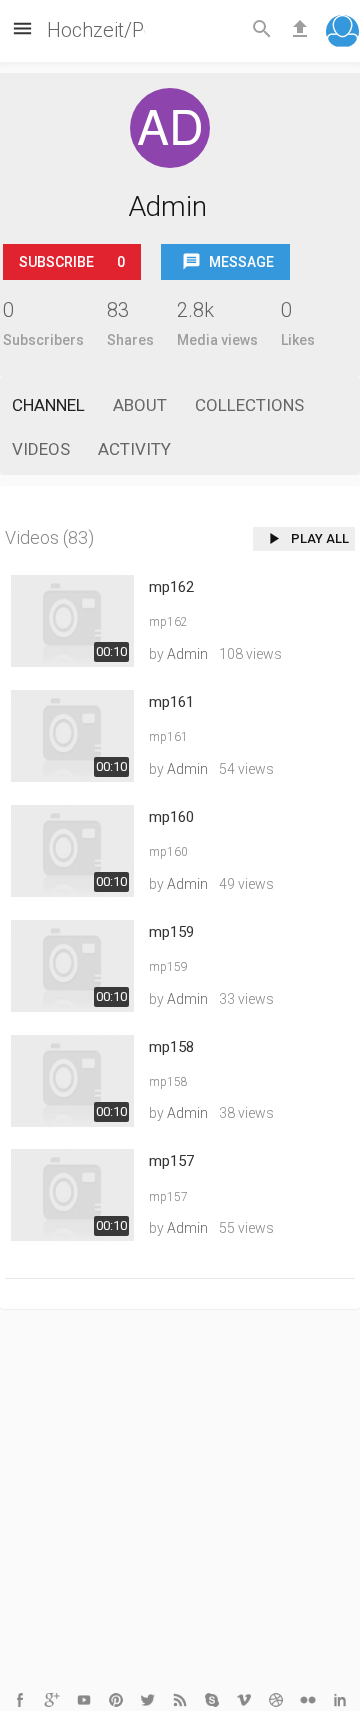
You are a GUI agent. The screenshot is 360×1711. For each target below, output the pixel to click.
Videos (41, 449)
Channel (48, 405)
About (140, 405)
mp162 (171, 587)
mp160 (171, 817)
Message (240, 262)
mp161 (171, 702)
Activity (134, 449)
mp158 (171, 1047)
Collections (249, 405)
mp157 (171, 1161)
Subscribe (72, 262)
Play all (318, 538)
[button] (342, 33)
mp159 (171, 932)
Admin (187, 654)
